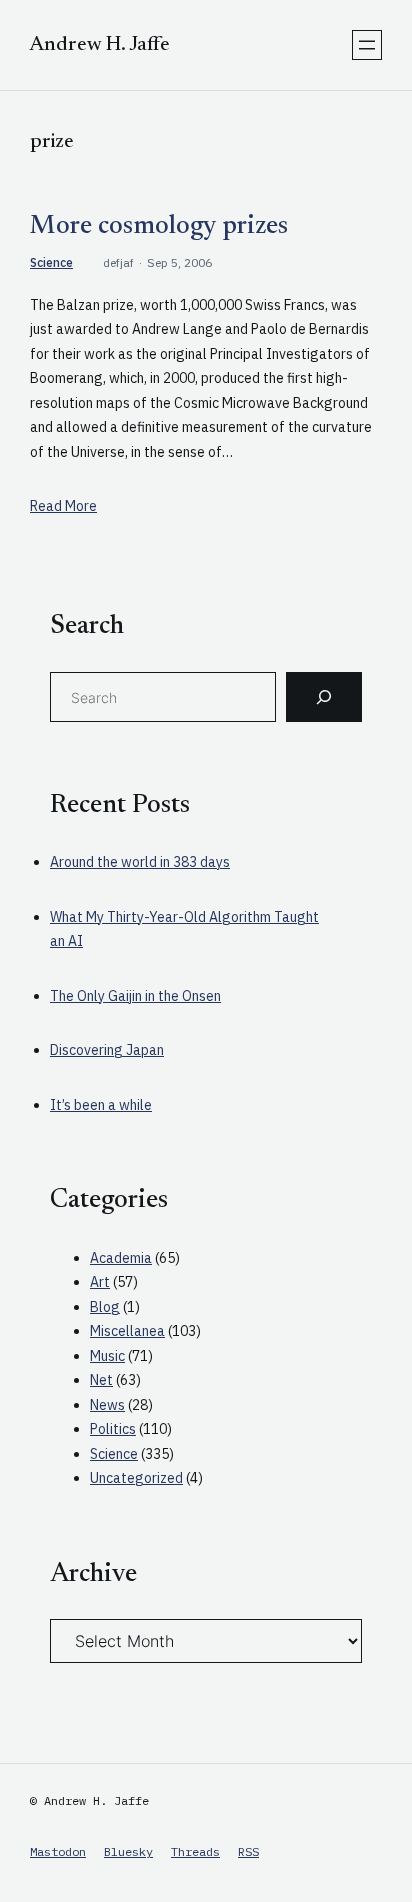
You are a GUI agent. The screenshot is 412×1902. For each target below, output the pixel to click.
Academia (121, 1258)
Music (107, 1356)
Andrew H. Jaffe (100, 45)
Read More (63, 506)
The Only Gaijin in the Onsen (135, 996)
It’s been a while (101, 1105)
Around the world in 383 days (140, 862)
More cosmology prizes (159, 227)
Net (101, 1380)
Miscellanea (127, 1331)
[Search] (324, 697)
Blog (105, 1307)
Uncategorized (136, 1478)
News (107, 1405)
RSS (248, 1851)
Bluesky (128, 1851)
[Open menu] (367, 45)
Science (51, 262)
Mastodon (58, 1851)
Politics (113, 1429)
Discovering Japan (107, 1050)
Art (100, 1282)
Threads (195, 1851)
